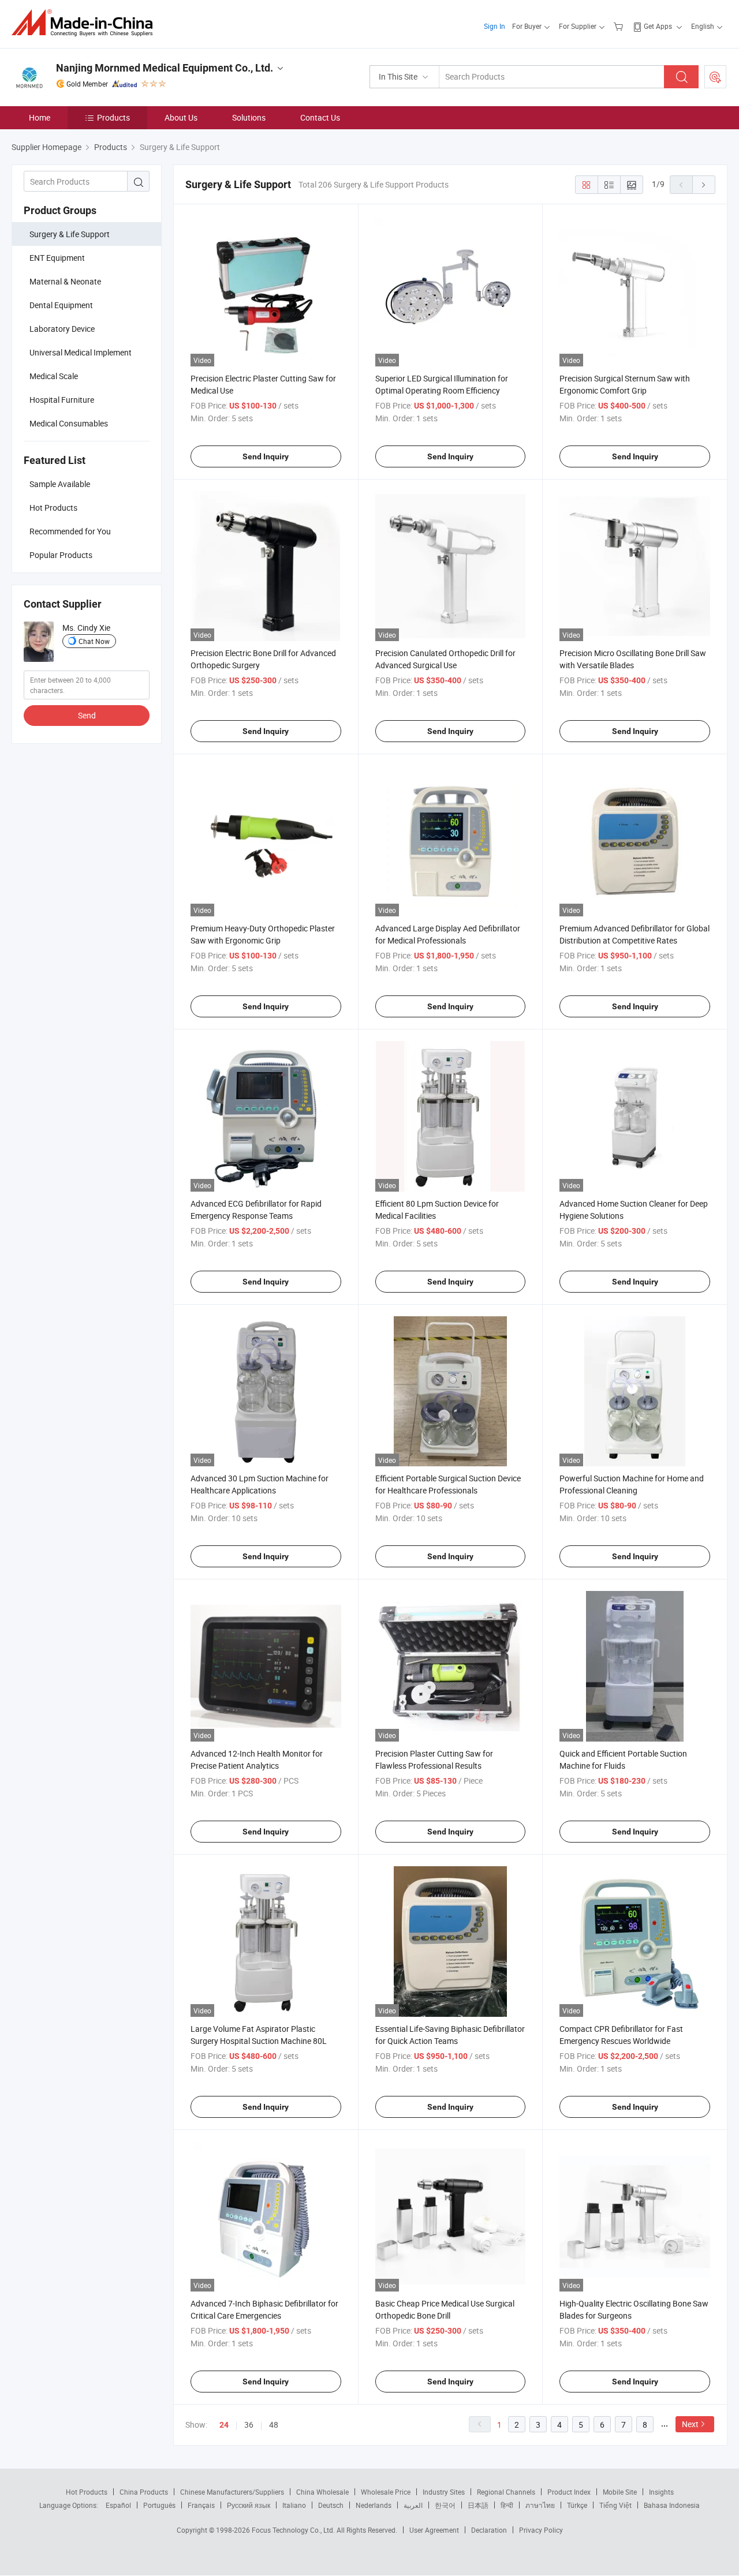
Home (40, 117)
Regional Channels (506, 2492)
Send (87, 715)
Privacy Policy (541, 2530)
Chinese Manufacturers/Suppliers (232, 2492)
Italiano (294, 2505)
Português (159, 2505)
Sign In (494, 26)
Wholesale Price (386, 2492)
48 (274, 2425)
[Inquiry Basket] (620, 26)
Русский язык (249, 2505)
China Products (144, 2492)
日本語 (478, 2505)
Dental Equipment (61, 305)
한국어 (445, 2505)
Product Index (569, 2492)
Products (113, 117)
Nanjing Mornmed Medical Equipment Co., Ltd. (165, 68)
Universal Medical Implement (81, 352)
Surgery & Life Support (70, 234)
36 (249, 2425)
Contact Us (320, 117)
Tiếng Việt (615, 2505)
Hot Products (87, 2492)
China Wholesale (322, 2492)
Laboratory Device (62, 329)
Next (690, 2424)
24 (224, 2425)
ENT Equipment (57, 258)
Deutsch (331, 2505)
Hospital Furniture (62, 400)
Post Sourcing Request (715, 77)
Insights (661, 2492)
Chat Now (94, 641)
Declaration (489, 2530)
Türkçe (577, 2505)
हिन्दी (507, 2505)
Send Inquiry (266, 456)
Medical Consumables (69, 423)
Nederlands (374, 2505)
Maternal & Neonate (65, 281)
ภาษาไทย (540, 2505)
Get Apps (658, 26)
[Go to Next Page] (704, 185)
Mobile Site (620, 2492)
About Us (181, 117)
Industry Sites (444, 2492)
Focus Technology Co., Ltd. (294, 2530)
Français (201, 2505)
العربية (413, 2505)
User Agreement (434, 2530)
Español (118, 2505)
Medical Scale (54, 376)
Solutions (249, 117)
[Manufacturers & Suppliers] (86, 23)
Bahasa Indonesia (672, 2505)
